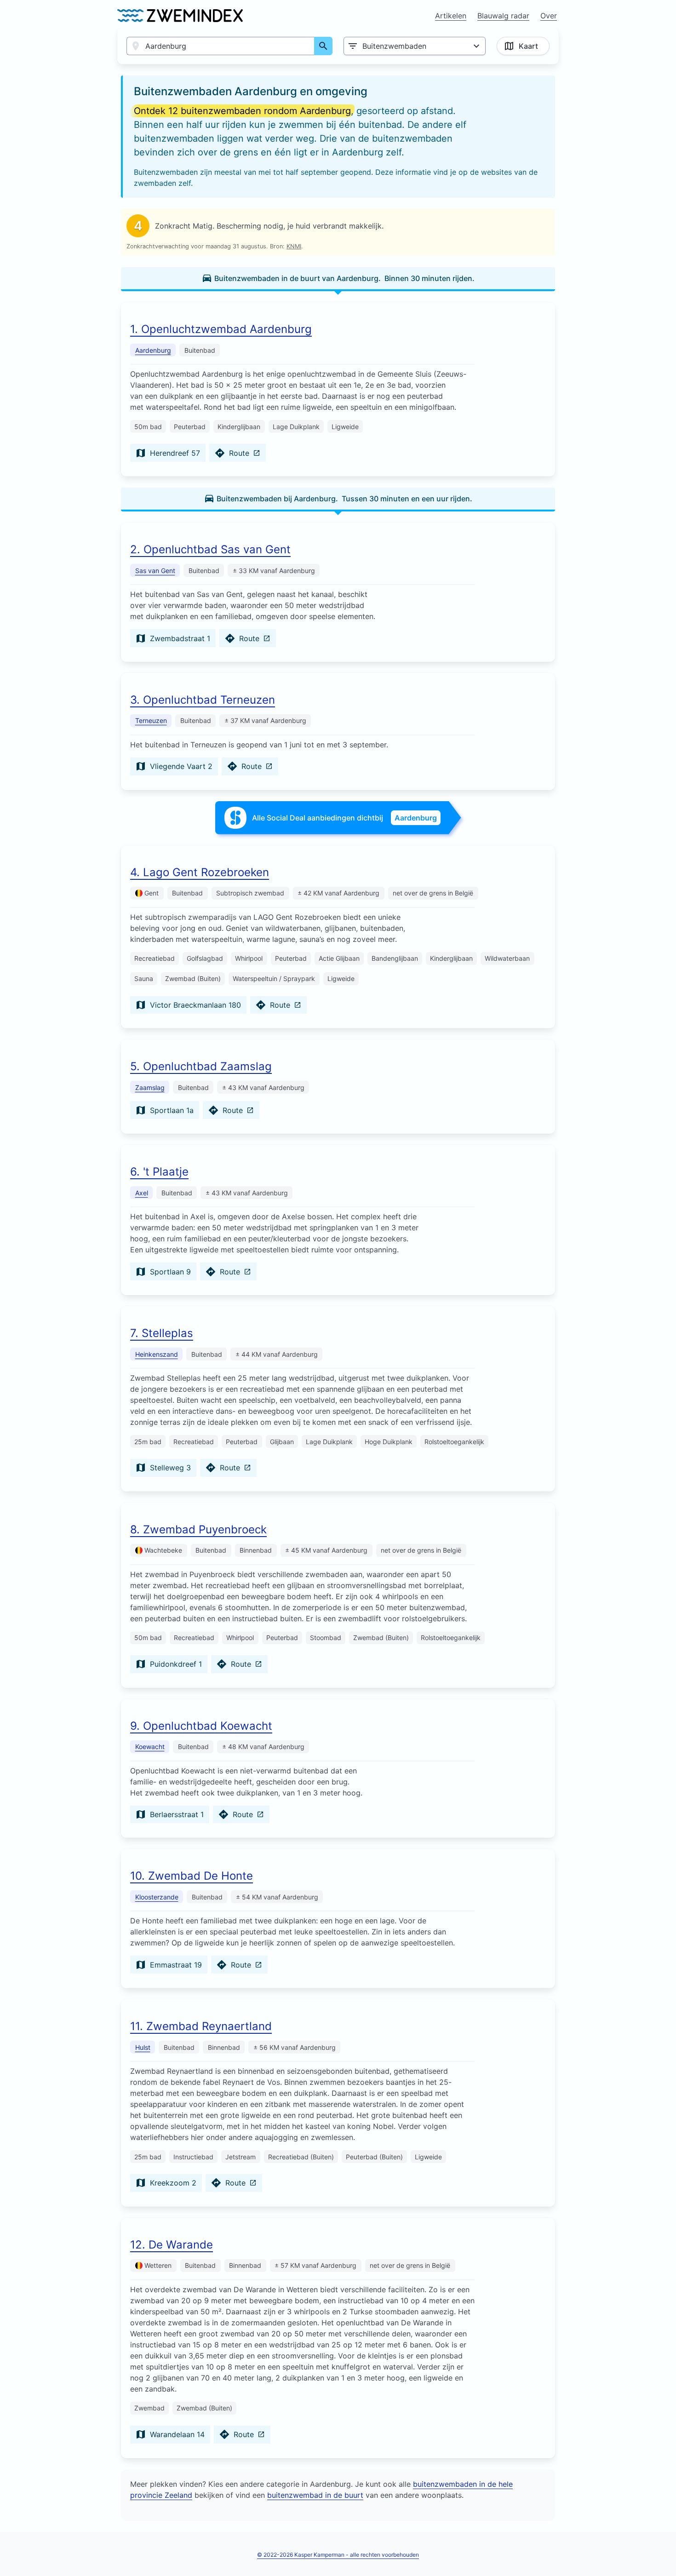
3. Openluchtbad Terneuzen (203, 700)
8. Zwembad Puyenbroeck (198, 1529)
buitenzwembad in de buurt (315, 2495)
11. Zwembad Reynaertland (201, 2026)
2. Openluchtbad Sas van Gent (210, 549)
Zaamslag (150, 1087)
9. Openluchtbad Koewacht (201, 1726)
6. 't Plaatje (159, 1172)
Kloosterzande (157, 1897)
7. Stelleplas (162, 1333)
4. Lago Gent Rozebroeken (200, 872)
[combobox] (221, 46)
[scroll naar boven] (659, 2550)
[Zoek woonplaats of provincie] (323, 46)
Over (549, 16)
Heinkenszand (157, 1354)
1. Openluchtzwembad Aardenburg (221, 329)
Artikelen (451, 16)
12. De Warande (172, 2245)
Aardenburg (153, 350)
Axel (142, 1193)
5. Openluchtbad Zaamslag (201, 1066)
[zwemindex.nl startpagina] (180, 16)
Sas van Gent (155, 571)
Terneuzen (151, 720)
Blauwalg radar (503, 16)
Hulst (143, 2047)
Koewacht (150, 1747)
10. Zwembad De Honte (192, 1876)
